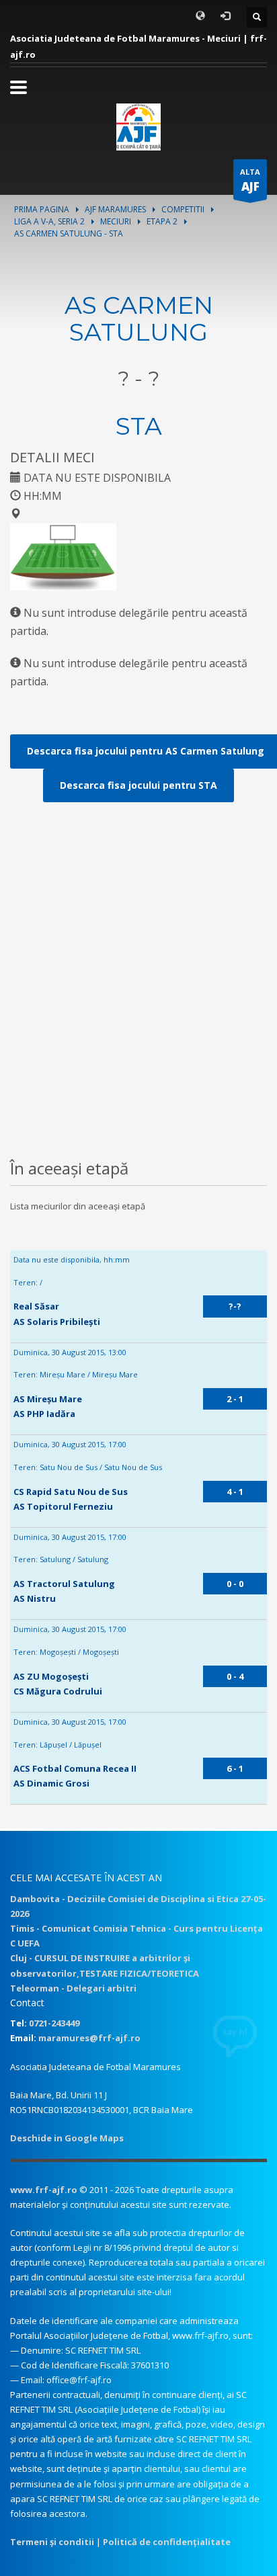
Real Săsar (36, 1306)
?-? (235, 1306)
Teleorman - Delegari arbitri (73, 1988)
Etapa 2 (162, 221)
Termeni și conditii (52, 2542)
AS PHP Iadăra (44, 1414)
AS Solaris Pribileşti (57, 1322)
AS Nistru (35, 1598)
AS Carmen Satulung (139, 318)
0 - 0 (235, 1584)
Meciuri (116, 221)
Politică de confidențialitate (167, 2542)
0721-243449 (54, 2023)
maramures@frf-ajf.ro (89, 2038)
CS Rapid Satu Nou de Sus (71, 1492)
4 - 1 (235, 1492)
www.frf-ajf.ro (44, 2190)
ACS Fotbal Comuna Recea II (75, 1768)
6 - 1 (235, 1768)
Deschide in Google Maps (67, 2138)
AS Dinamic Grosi (51, 1783)
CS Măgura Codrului (58, 1691)
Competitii (183, 209)
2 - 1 (235, 1399)
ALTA (250, 180)
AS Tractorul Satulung (64, 1584)
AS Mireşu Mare (48, 1399)
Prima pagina (42, 209)
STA (139, 426)
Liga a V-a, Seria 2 (49, 221)
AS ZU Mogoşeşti (51, 1676)
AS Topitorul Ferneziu (63, 1506)
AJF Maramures (115, 209)
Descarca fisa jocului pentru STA (138, 785)
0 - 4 (235, 1676)
